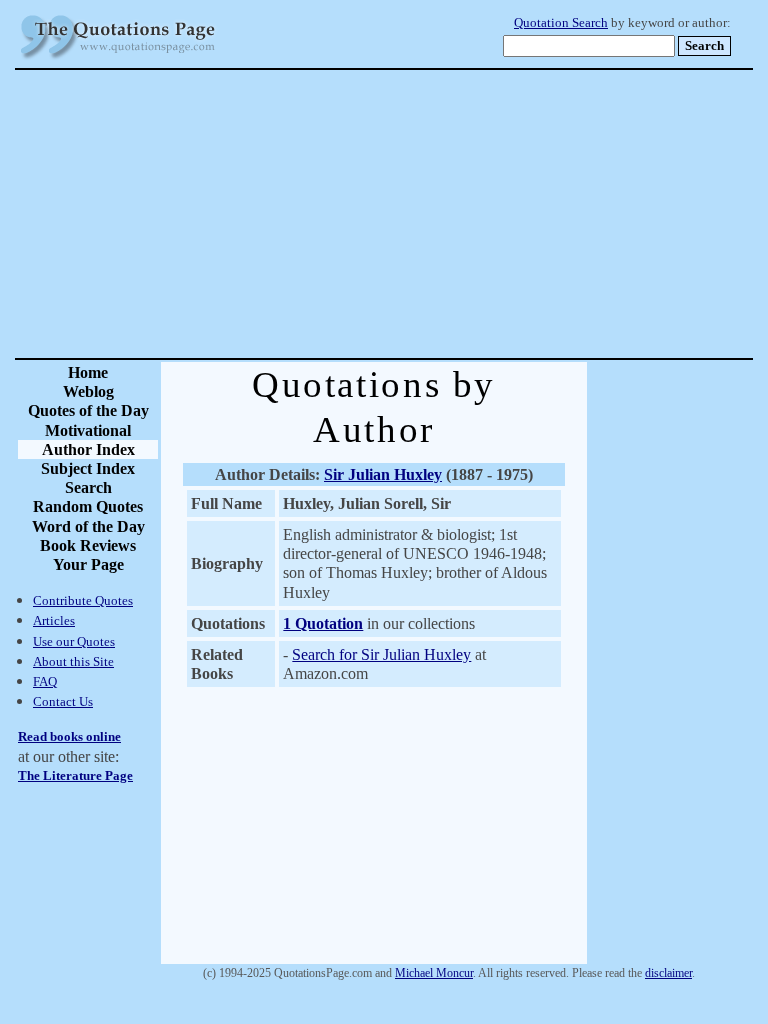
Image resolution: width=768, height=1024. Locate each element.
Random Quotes (88, 506)
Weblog (88, 391)
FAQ (45, 681)
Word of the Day (88, 526)
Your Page (88, 564)
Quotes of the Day (88, 410)
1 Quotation (323, 623)
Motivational (88, 430)
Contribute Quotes (83, 600)
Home (88, 372)
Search (88, 487)
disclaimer (668, 973)
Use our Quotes (74, 641)
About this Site (73, 661)
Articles (54, 620)
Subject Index (88, 468)
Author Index (88, 449)
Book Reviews (88, 545)
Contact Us (63, 701)
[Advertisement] (454, 214)
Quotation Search (561, 23)
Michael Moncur (434, 973)
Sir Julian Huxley (383, 474)
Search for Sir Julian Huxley (381, 654)
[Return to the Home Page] (118, 59)
